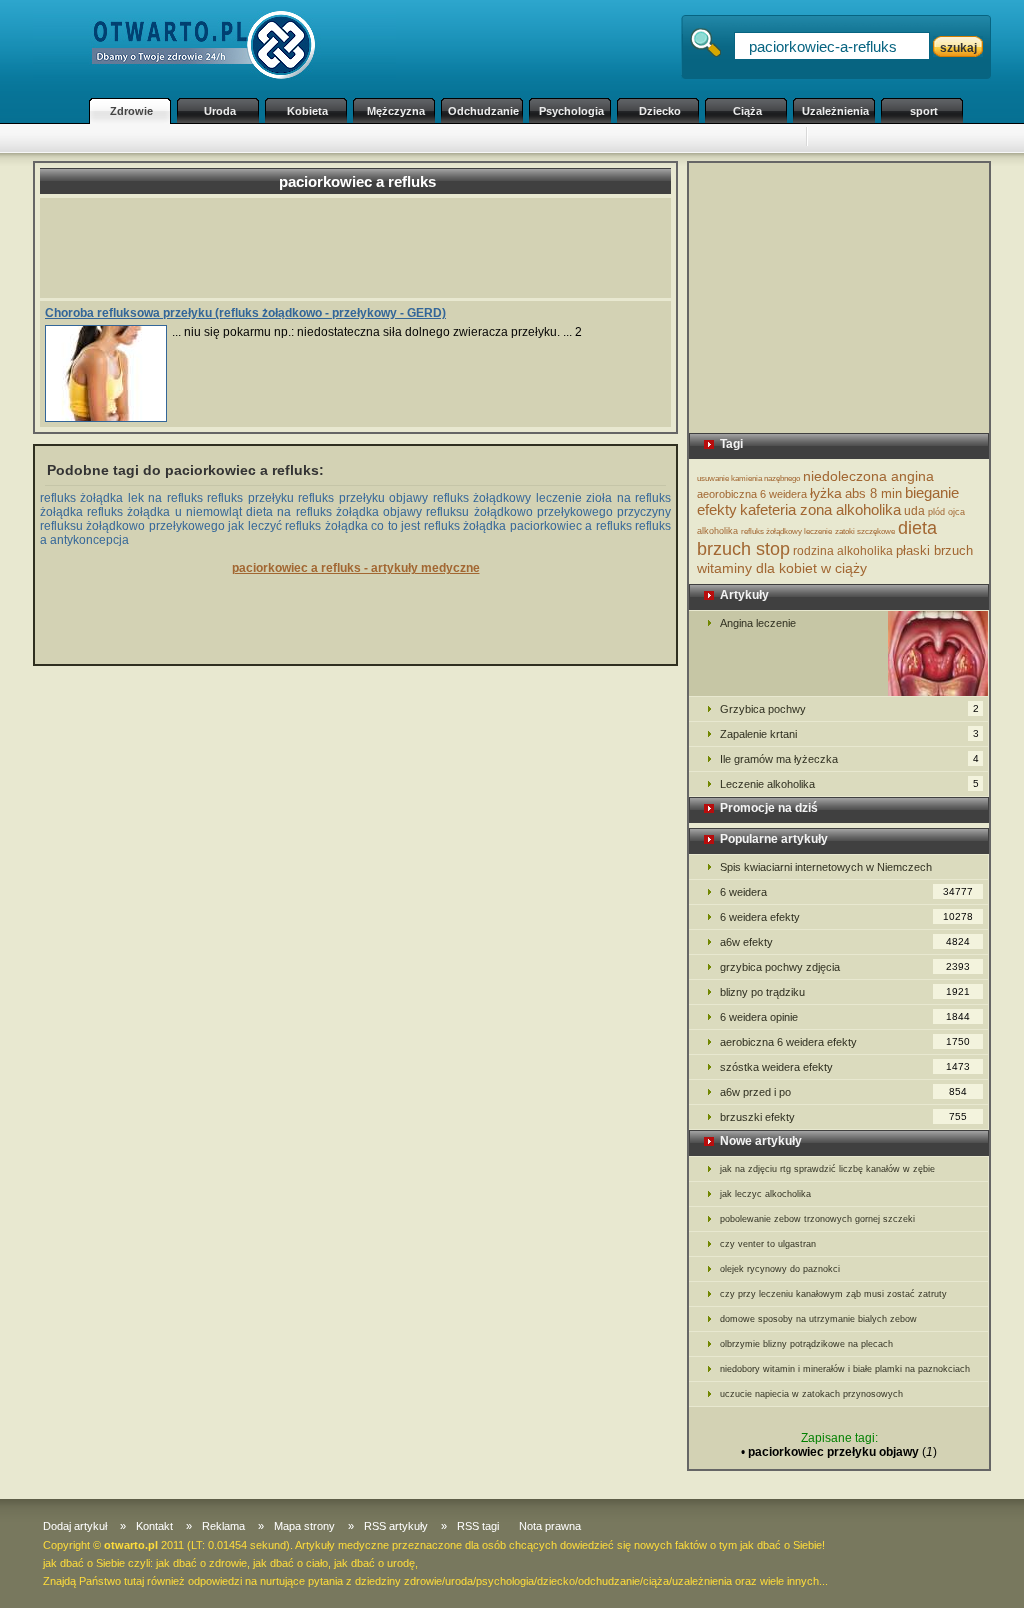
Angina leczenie (758, 623)
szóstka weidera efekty (845, 1067)
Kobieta (307, 111)
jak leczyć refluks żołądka (297, 526)
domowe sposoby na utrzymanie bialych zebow (818, 1319)
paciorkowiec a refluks (571, 526)
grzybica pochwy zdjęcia (845, 967)
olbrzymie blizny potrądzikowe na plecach (806, 1344)
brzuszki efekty (843, 1117)
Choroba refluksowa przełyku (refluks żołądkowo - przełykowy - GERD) (245, 313)
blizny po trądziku (845, 992)
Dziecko (660, 111)
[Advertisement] (442, 138)
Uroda (220, 111)
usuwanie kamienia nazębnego (748, 478)
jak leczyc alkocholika (765, 1194)
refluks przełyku (250, 498)
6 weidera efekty (846, 917)
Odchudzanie (483, 111)
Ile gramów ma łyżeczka (849, 759)
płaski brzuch (934, 550)
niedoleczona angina (868, 476)
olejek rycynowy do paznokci (780, 1269)
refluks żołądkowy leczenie (507, 498)
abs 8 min (873, 493)
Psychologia (571, 111)
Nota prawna (550, 1526)
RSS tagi (478, 1526)
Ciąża (747, 111)
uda (914, 511)
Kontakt (154, 1526)
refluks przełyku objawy (363, 498)
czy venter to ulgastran (768, 1244)
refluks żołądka (81, 498)
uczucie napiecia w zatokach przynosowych (811, 1394)
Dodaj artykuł (75, 1526)
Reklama (223, 1526)
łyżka (826, 493)
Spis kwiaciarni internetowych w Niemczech (826, 867)
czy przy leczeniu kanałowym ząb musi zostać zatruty (833, 1294)
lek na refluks (165, 498)
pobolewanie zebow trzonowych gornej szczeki (817, 1219)
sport (924, 111)
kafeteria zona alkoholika (820, 509)
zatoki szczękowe (865, 531)
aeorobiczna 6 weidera (752, 494)
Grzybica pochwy (849, 709)
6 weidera (846, 892)
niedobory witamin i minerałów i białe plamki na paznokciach (845, 1369)
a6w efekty (845, 942)
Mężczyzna (396, 111)
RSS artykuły (396, 1526)
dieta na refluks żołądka (312, 512)
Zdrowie (131, 111)
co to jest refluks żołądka (438, 526)
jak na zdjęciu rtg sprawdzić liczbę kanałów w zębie (827, 1169)
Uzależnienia (835, 111)
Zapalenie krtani (849, 734)
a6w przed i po (843, 1092)
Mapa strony (304, 1526)
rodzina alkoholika (843, 551)
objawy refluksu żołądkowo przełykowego (498, 512)
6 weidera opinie (845, 1017)
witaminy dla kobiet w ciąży (782, 568)
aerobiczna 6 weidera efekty (845, 1042)
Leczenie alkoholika (849, 784)
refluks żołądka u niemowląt (164, 512)
